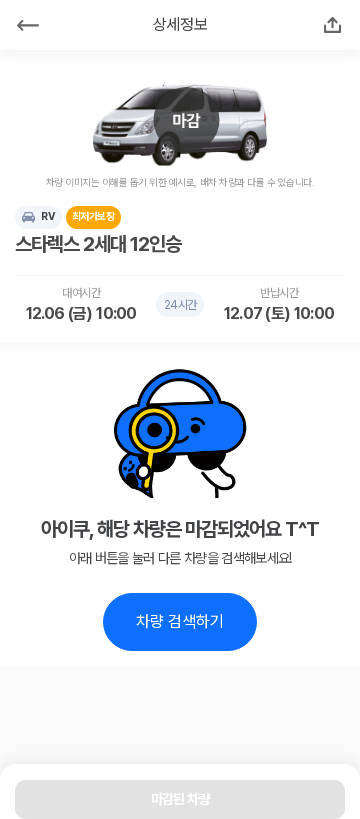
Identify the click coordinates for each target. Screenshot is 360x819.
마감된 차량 (180, 799)
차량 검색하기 (180, 621)
